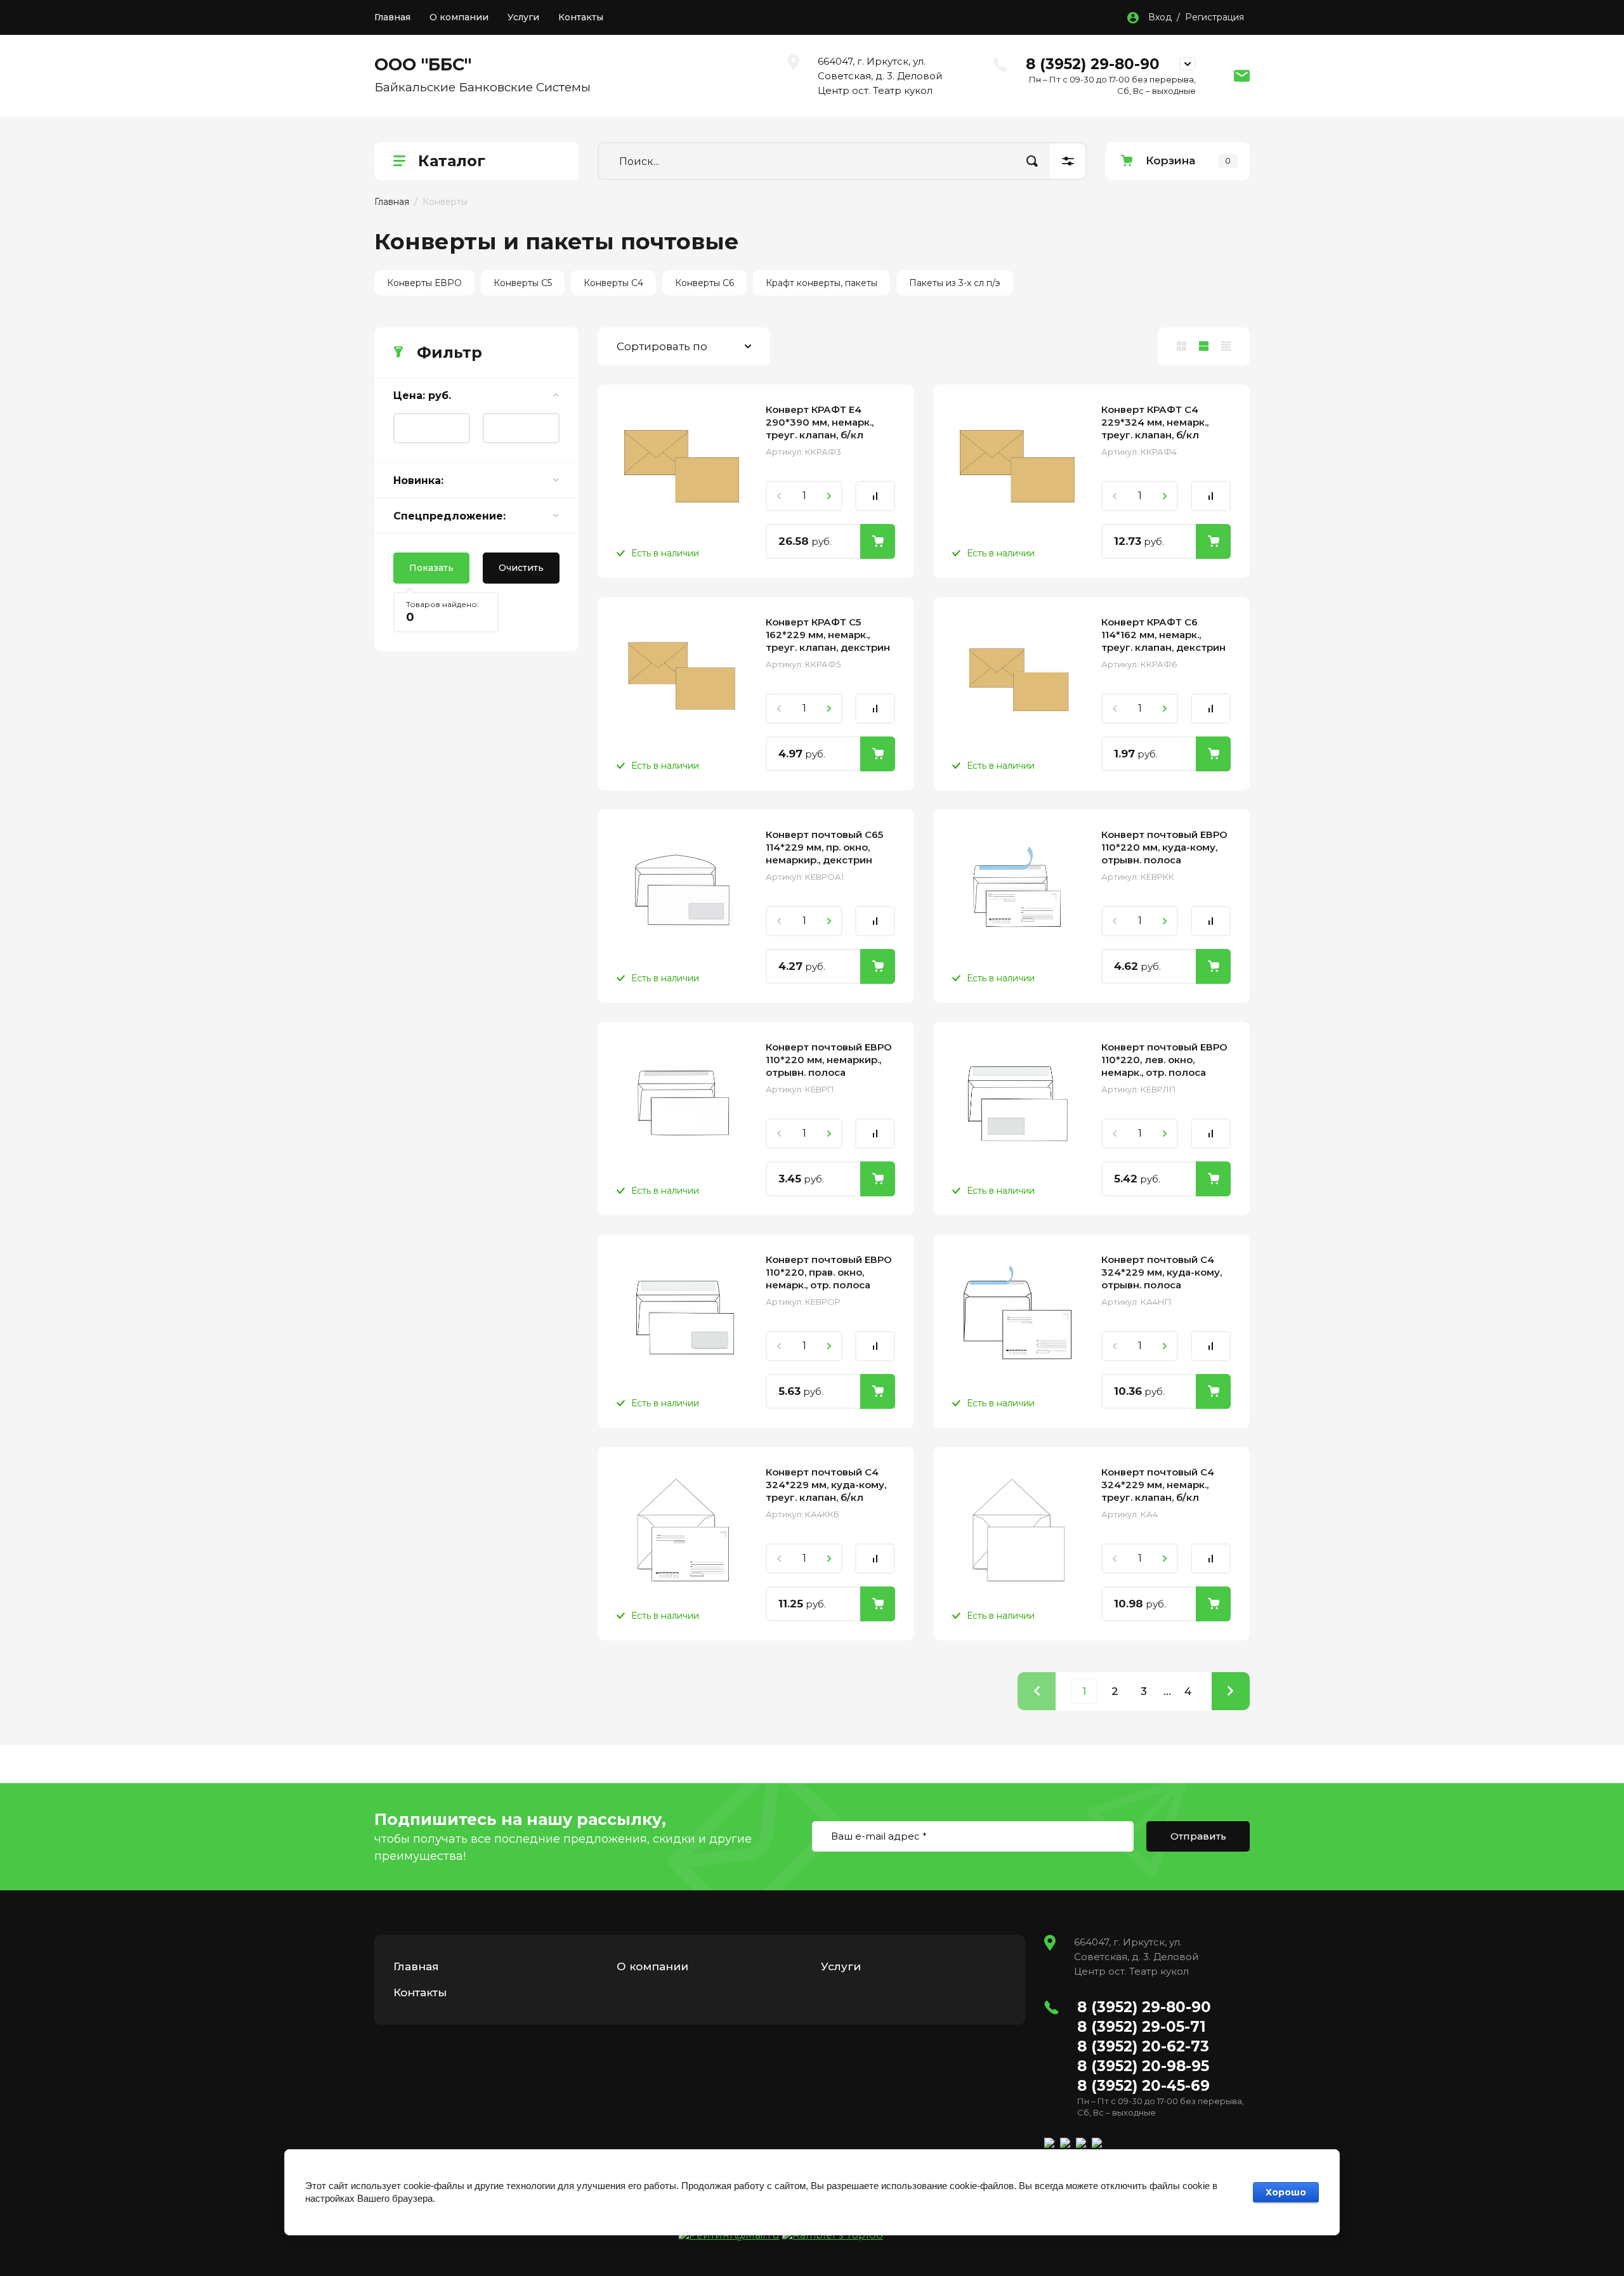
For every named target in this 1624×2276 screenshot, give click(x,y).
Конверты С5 (523, 283)
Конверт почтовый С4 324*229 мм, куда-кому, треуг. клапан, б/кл (826, 1485)
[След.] (1231, 1691)
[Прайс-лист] (1226, 346)
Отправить (1198, 1836)
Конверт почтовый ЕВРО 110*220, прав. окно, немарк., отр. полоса (829, 1272)
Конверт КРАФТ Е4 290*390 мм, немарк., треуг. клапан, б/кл (820, 422)
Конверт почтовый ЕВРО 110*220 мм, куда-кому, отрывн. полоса (1164, 847)
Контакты (581, 17)
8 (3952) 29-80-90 (1093, 64)
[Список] (1204, 346)
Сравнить (875, 496)
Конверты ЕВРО (424, 283)
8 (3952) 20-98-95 (1143, 2066)
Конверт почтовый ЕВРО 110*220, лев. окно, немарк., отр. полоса (1164, 1060)
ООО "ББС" (423, 64)
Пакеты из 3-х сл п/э (955, 283)
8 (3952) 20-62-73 (1143, 2046)
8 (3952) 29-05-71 (1142, 2027)
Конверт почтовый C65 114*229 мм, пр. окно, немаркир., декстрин (824, 847)
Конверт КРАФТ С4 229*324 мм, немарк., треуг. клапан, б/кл (1155, 422)
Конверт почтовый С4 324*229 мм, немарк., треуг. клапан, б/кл (1158, 1485)
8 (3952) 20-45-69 (1143, 2086)
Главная (392, 17)
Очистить (521, 568)
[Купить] (878, 541)
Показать (431, 568)
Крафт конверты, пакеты (822, 283)
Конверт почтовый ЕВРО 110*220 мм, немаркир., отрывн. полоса (829, 1060)
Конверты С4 (613, 283)
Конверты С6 (704, 283)
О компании (459, 17)
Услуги (523, 17)
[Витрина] (1182, 346)
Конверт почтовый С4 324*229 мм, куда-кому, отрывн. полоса (1162, 1272)
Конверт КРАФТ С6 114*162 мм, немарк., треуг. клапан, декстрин (1163, 635)
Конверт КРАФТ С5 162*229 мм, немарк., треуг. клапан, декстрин (828, 635)
